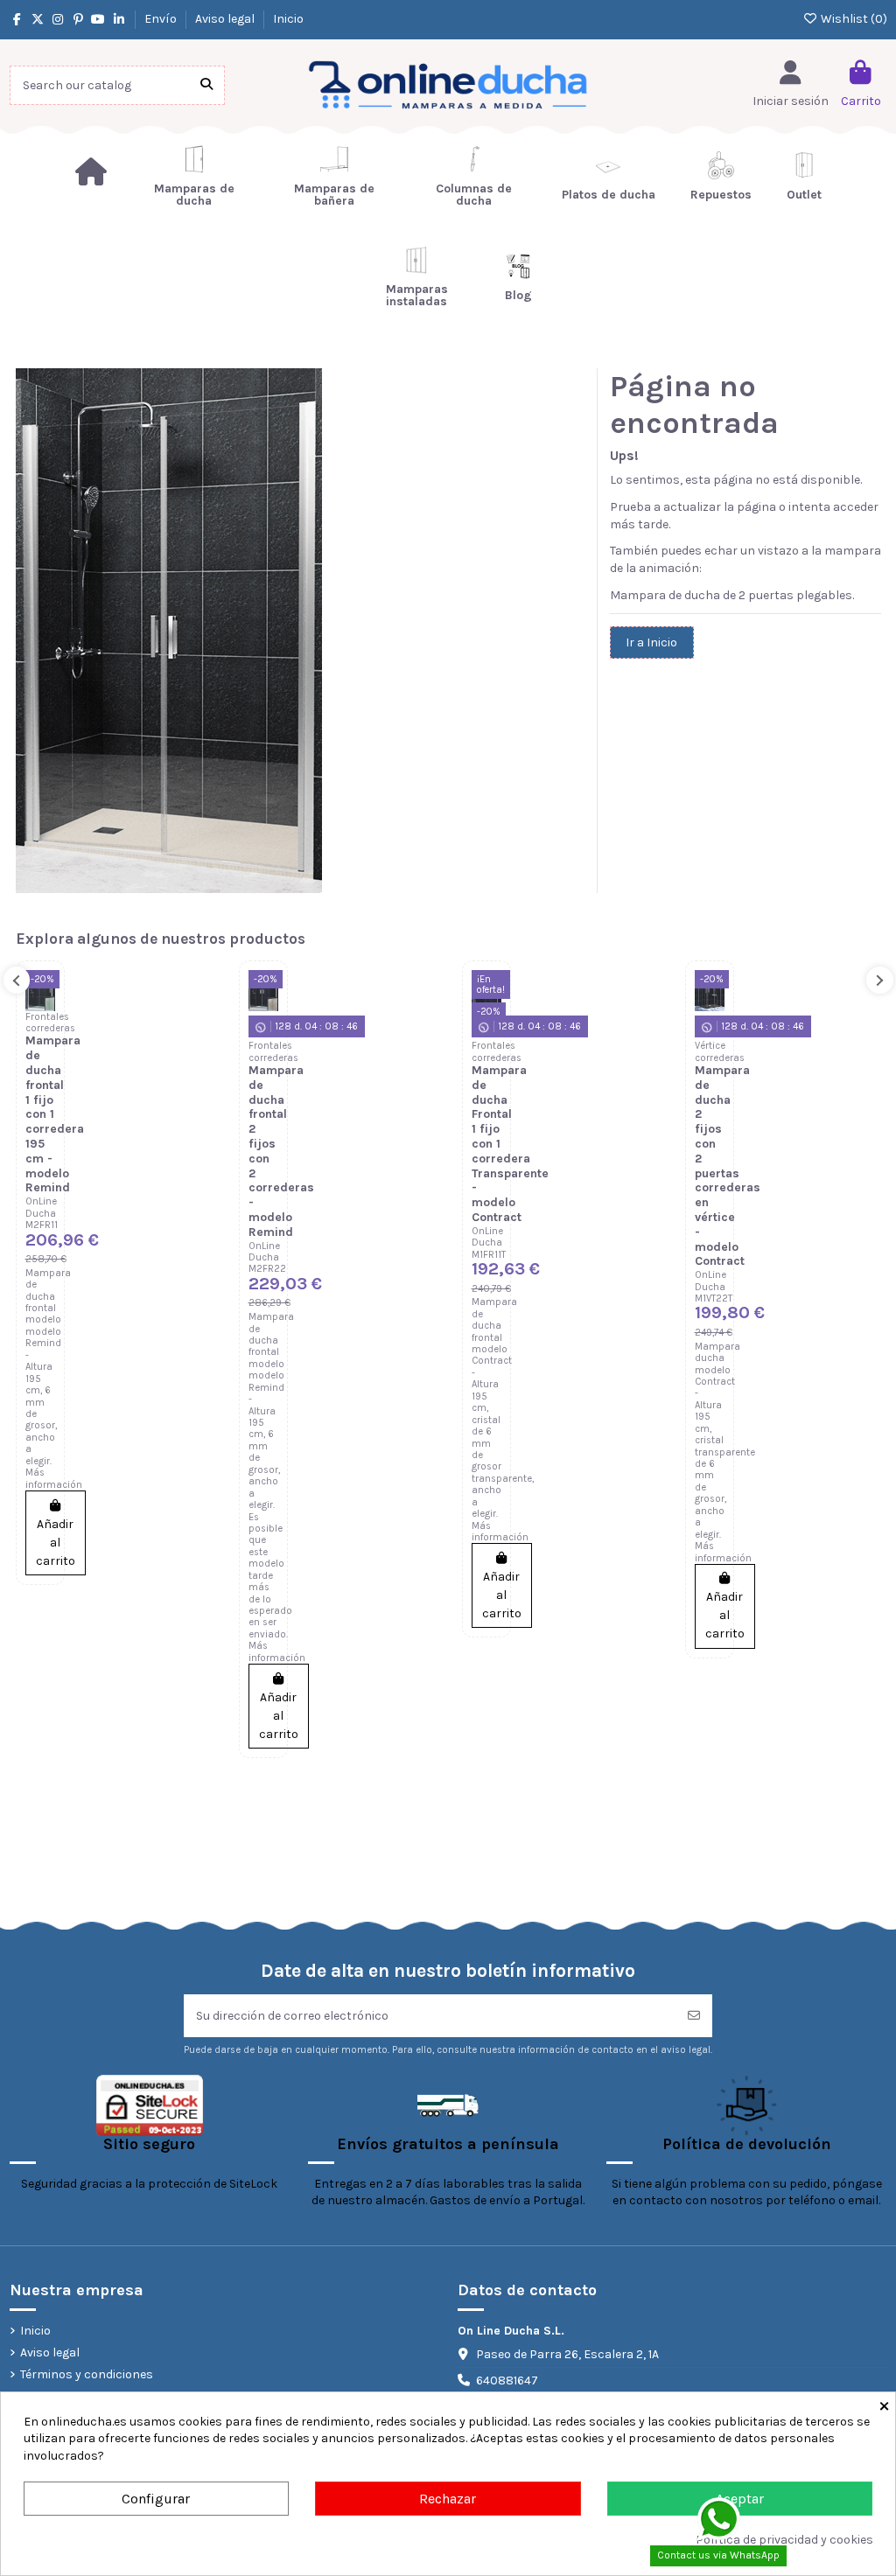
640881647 (507, 2381)
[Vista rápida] (41, 1058)
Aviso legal (226, 19)
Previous (17, 980)
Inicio (288, 19)
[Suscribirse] (694, 2016)
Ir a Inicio (651, 642)
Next (880, 980)
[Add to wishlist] (41, 996)
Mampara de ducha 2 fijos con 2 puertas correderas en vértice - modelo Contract (728, 1166)
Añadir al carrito (56, 1543)
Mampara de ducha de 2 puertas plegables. (732, 595)
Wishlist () (853, 19)
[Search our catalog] (206, 85)
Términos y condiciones (87, 2374)
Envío (162, 19)
